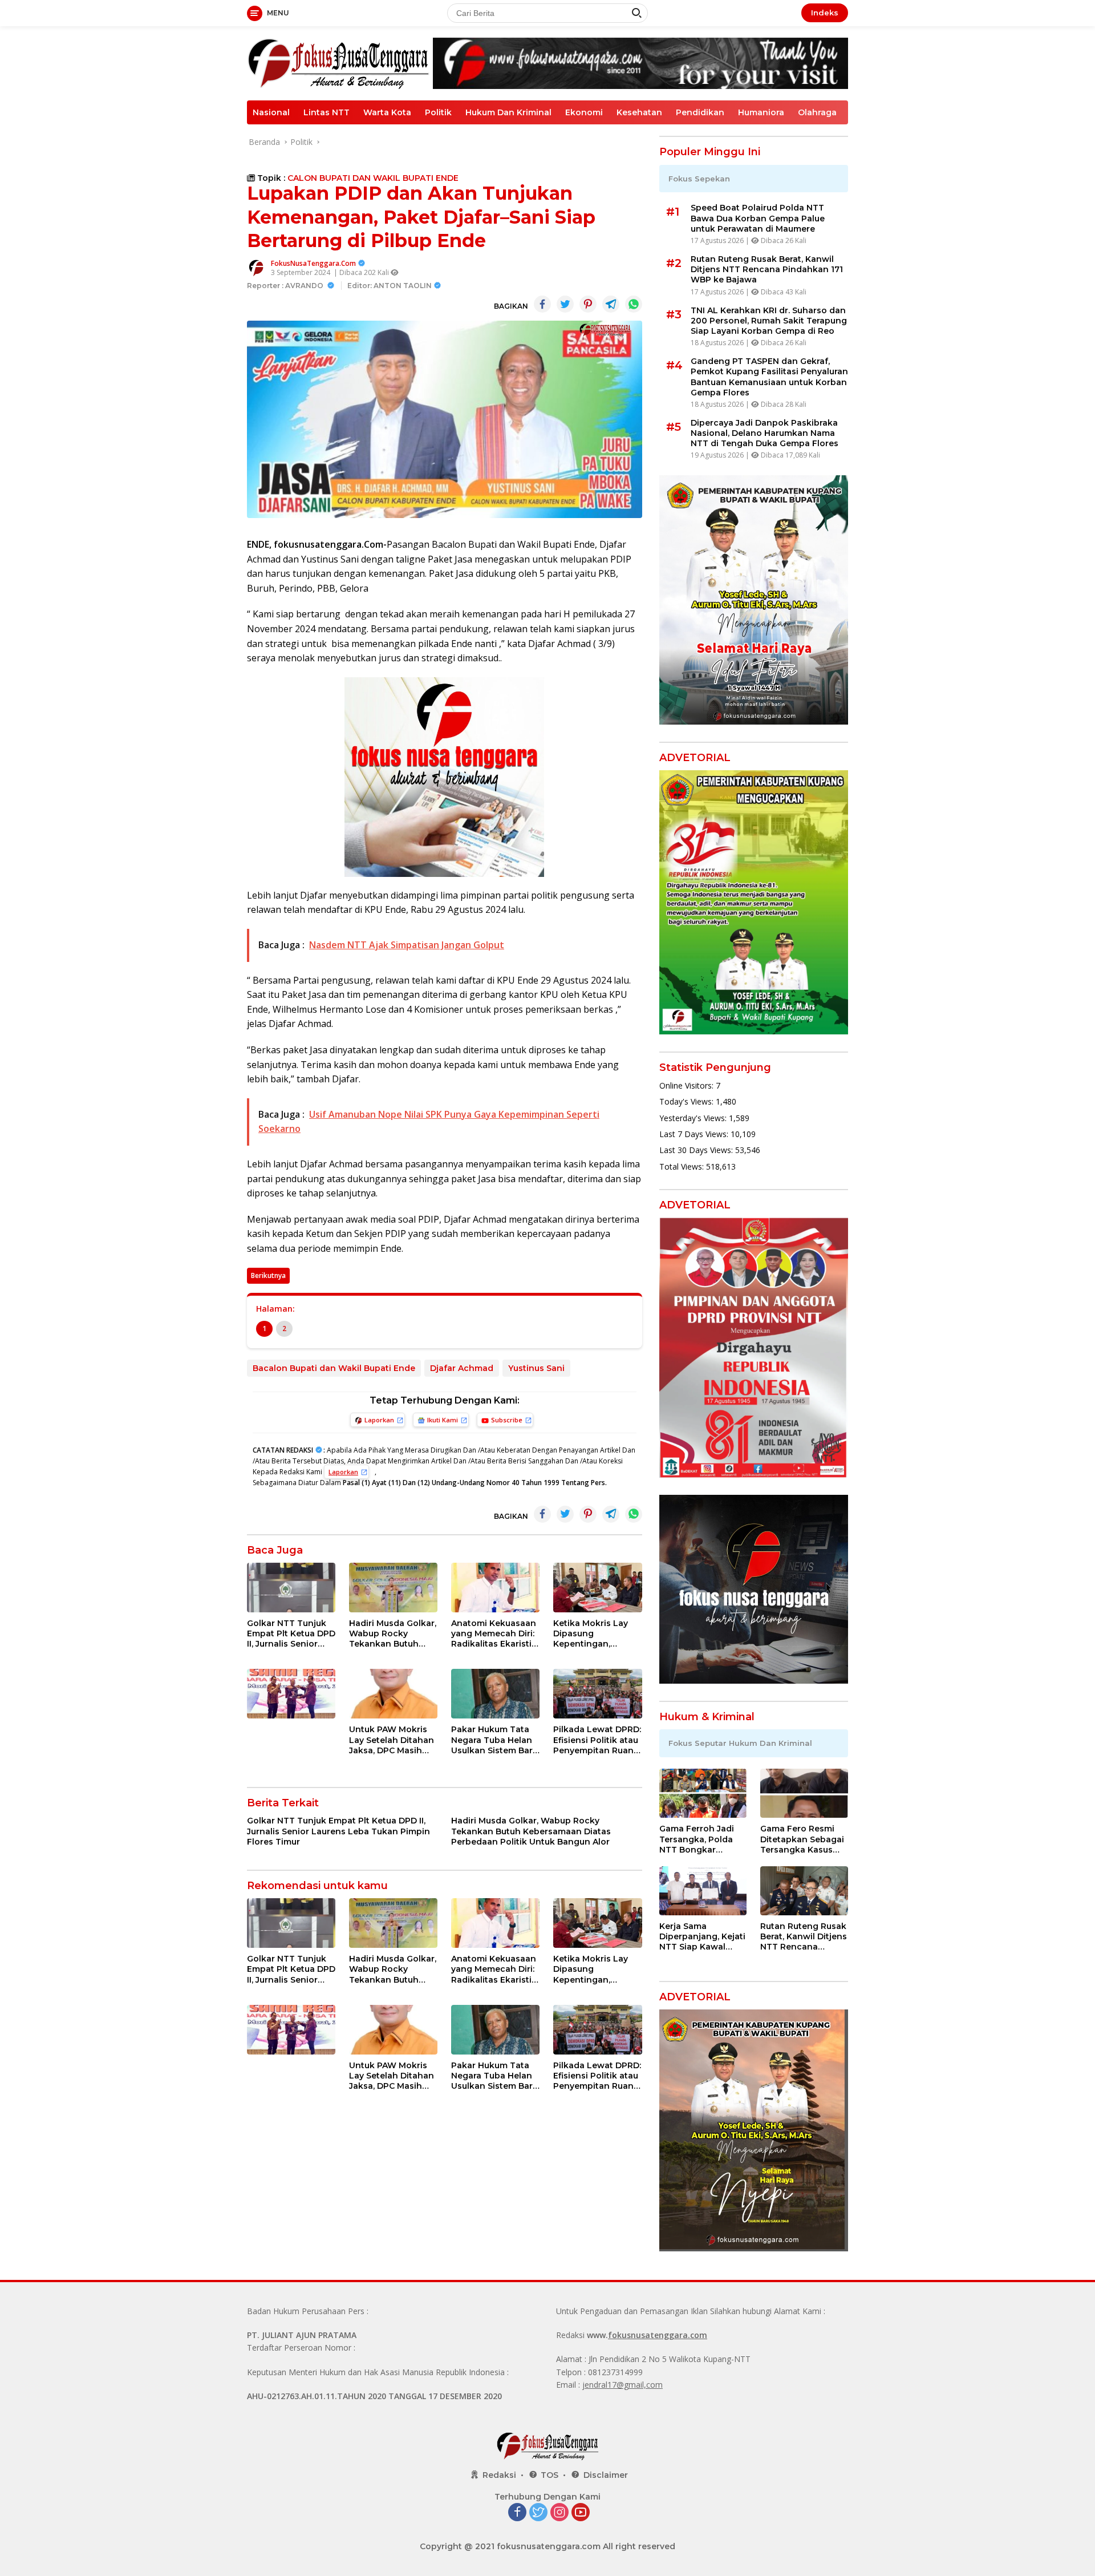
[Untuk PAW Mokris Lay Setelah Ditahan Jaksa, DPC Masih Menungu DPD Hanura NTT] (393, 1694)
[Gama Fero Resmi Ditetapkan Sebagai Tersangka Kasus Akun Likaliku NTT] (804, 1793)
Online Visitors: (688, 1085)
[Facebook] (517, 2513)
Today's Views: (688, 1101)
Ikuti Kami (443, 1420)
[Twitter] (538, 2513)
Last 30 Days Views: (697, 1150)
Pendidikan (700, 112)
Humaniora (761, 112)
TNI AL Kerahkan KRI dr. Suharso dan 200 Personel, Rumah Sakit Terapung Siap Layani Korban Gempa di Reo (769, 321)
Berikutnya (268, 1275)
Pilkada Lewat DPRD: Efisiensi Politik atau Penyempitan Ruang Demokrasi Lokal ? (597, 1740)
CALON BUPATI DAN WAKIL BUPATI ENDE (373, 178)
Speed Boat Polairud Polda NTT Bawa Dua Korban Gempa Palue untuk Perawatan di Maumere (758, 218)
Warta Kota (387, 112)
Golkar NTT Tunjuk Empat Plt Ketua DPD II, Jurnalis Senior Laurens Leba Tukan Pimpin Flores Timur (291, 1634)
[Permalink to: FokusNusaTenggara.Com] (256, 267)
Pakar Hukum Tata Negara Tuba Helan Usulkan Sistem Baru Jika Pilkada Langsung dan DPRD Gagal (495, 1740)
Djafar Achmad (462, 1368)
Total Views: (683, 1166)
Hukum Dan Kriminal (508, 112)
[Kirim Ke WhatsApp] (634, 304)
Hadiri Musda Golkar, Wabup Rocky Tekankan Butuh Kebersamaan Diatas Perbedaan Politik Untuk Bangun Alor (393, 1634)
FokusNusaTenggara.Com (313, 263)
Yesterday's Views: (694, 1118)
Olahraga (817, 112)
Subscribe (507, 1420)
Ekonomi (584, 112)
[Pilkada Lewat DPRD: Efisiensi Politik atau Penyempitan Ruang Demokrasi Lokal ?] (597, 1694)
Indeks (825, 13)
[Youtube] (581, 2513)
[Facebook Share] (542, 304)
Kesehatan (639, 112)
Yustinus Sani (536, 1368)
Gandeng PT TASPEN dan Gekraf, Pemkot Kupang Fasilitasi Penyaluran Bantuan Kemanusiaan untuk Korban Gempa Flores (769, 377)
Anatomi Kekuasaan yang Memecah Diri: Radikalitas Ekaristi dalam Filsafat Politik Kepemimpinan (494, 1634)
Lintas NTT (327, 112)
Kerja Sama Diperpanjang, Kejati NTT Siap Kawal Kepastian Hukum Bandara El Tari (702, 1937)
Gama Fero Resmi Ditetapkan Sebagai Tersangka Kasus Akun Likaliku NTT (802, 1839)
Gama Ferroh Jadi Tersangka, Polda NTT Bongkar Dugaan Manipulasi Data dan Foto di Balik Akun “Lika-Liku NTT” (700, 1839)
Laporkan (379, 1420)
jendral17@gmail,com (622, 2385)
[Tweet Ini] (565, 304)
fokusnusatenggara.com (658, 2335)
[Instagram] (559, 2513)
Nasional (271, 112)
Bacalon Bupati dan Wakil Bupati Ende (334, 1368)
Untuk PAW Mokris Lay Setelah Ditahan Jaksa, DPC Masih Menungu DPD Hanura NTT (392, 1740)
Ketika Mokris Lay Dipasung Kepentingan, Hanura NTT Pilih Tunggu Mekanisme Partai (595, 1634)
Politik (438, 112)
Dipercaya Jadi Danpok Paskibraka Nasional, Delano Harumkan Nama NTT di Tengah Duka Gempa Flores (765, 433)
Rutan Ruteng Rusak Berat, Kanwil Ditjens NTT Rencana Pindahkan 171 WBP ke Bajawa (767, 269)
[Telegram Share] (611, 304)
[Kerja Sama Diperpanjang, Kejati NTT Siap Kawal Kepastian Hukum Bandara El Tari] (703, 1891)
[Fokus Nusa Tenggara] (338, 62)
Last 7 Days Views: (695, 1134)
